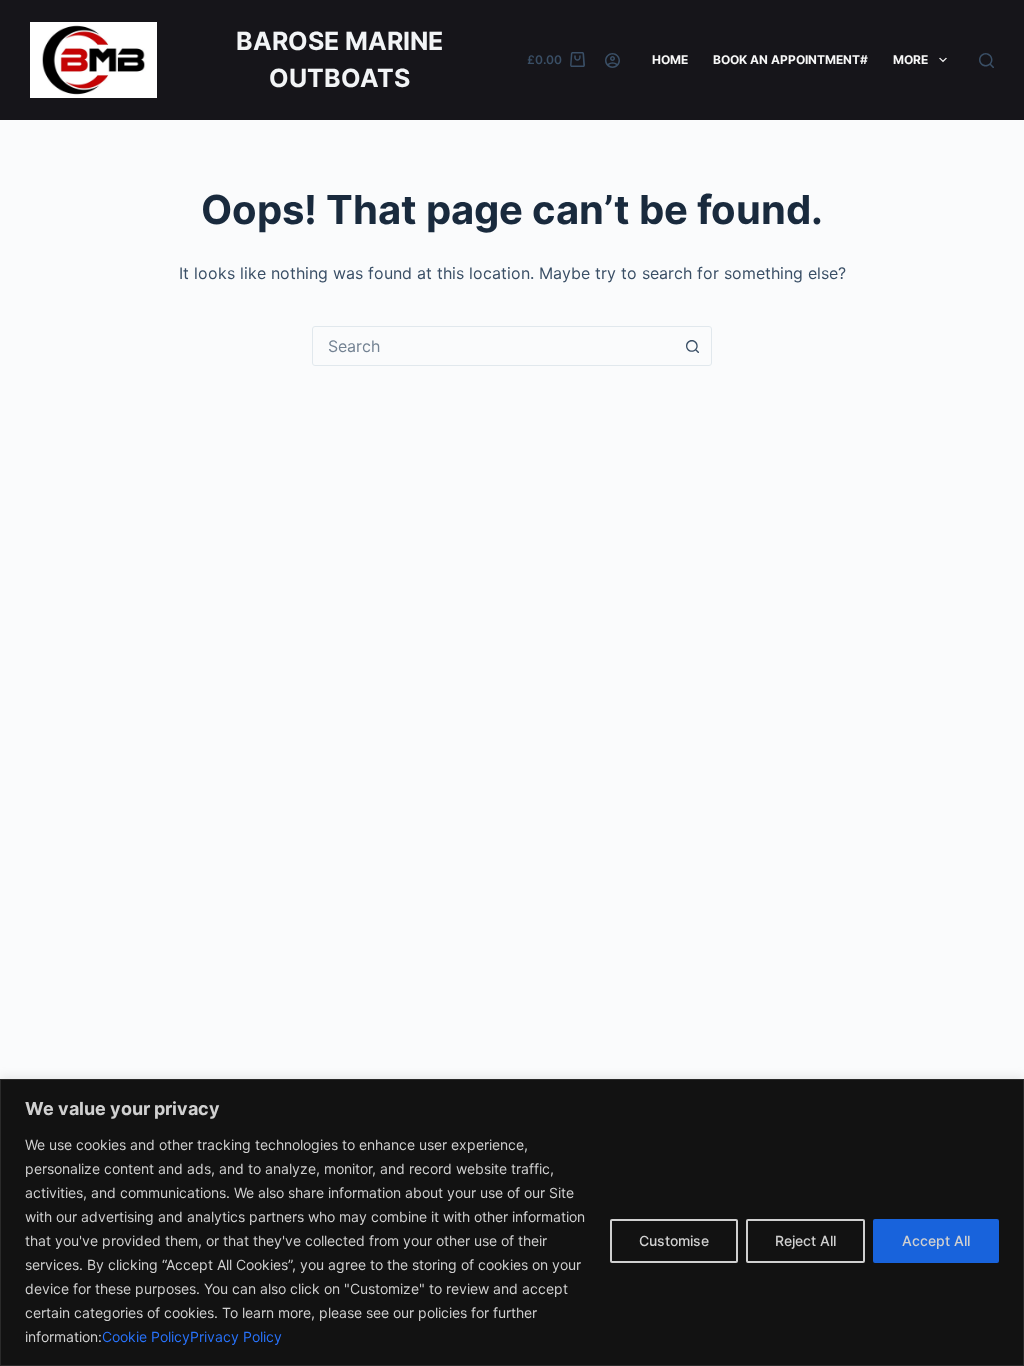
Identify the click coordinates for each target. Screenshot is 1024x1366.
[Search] (986, 60)
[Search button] (692, 346)
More (910, 59)
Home (670, 59)
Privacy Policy (236, 1336)
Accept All (936, 1240)
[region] (512, 1222)
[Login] (612, 60)
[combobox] (493, 346)
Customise (674, 1240)
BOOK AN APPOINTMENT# (790, 59)
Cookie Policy (146, 1336)
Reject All (805, 1240)
